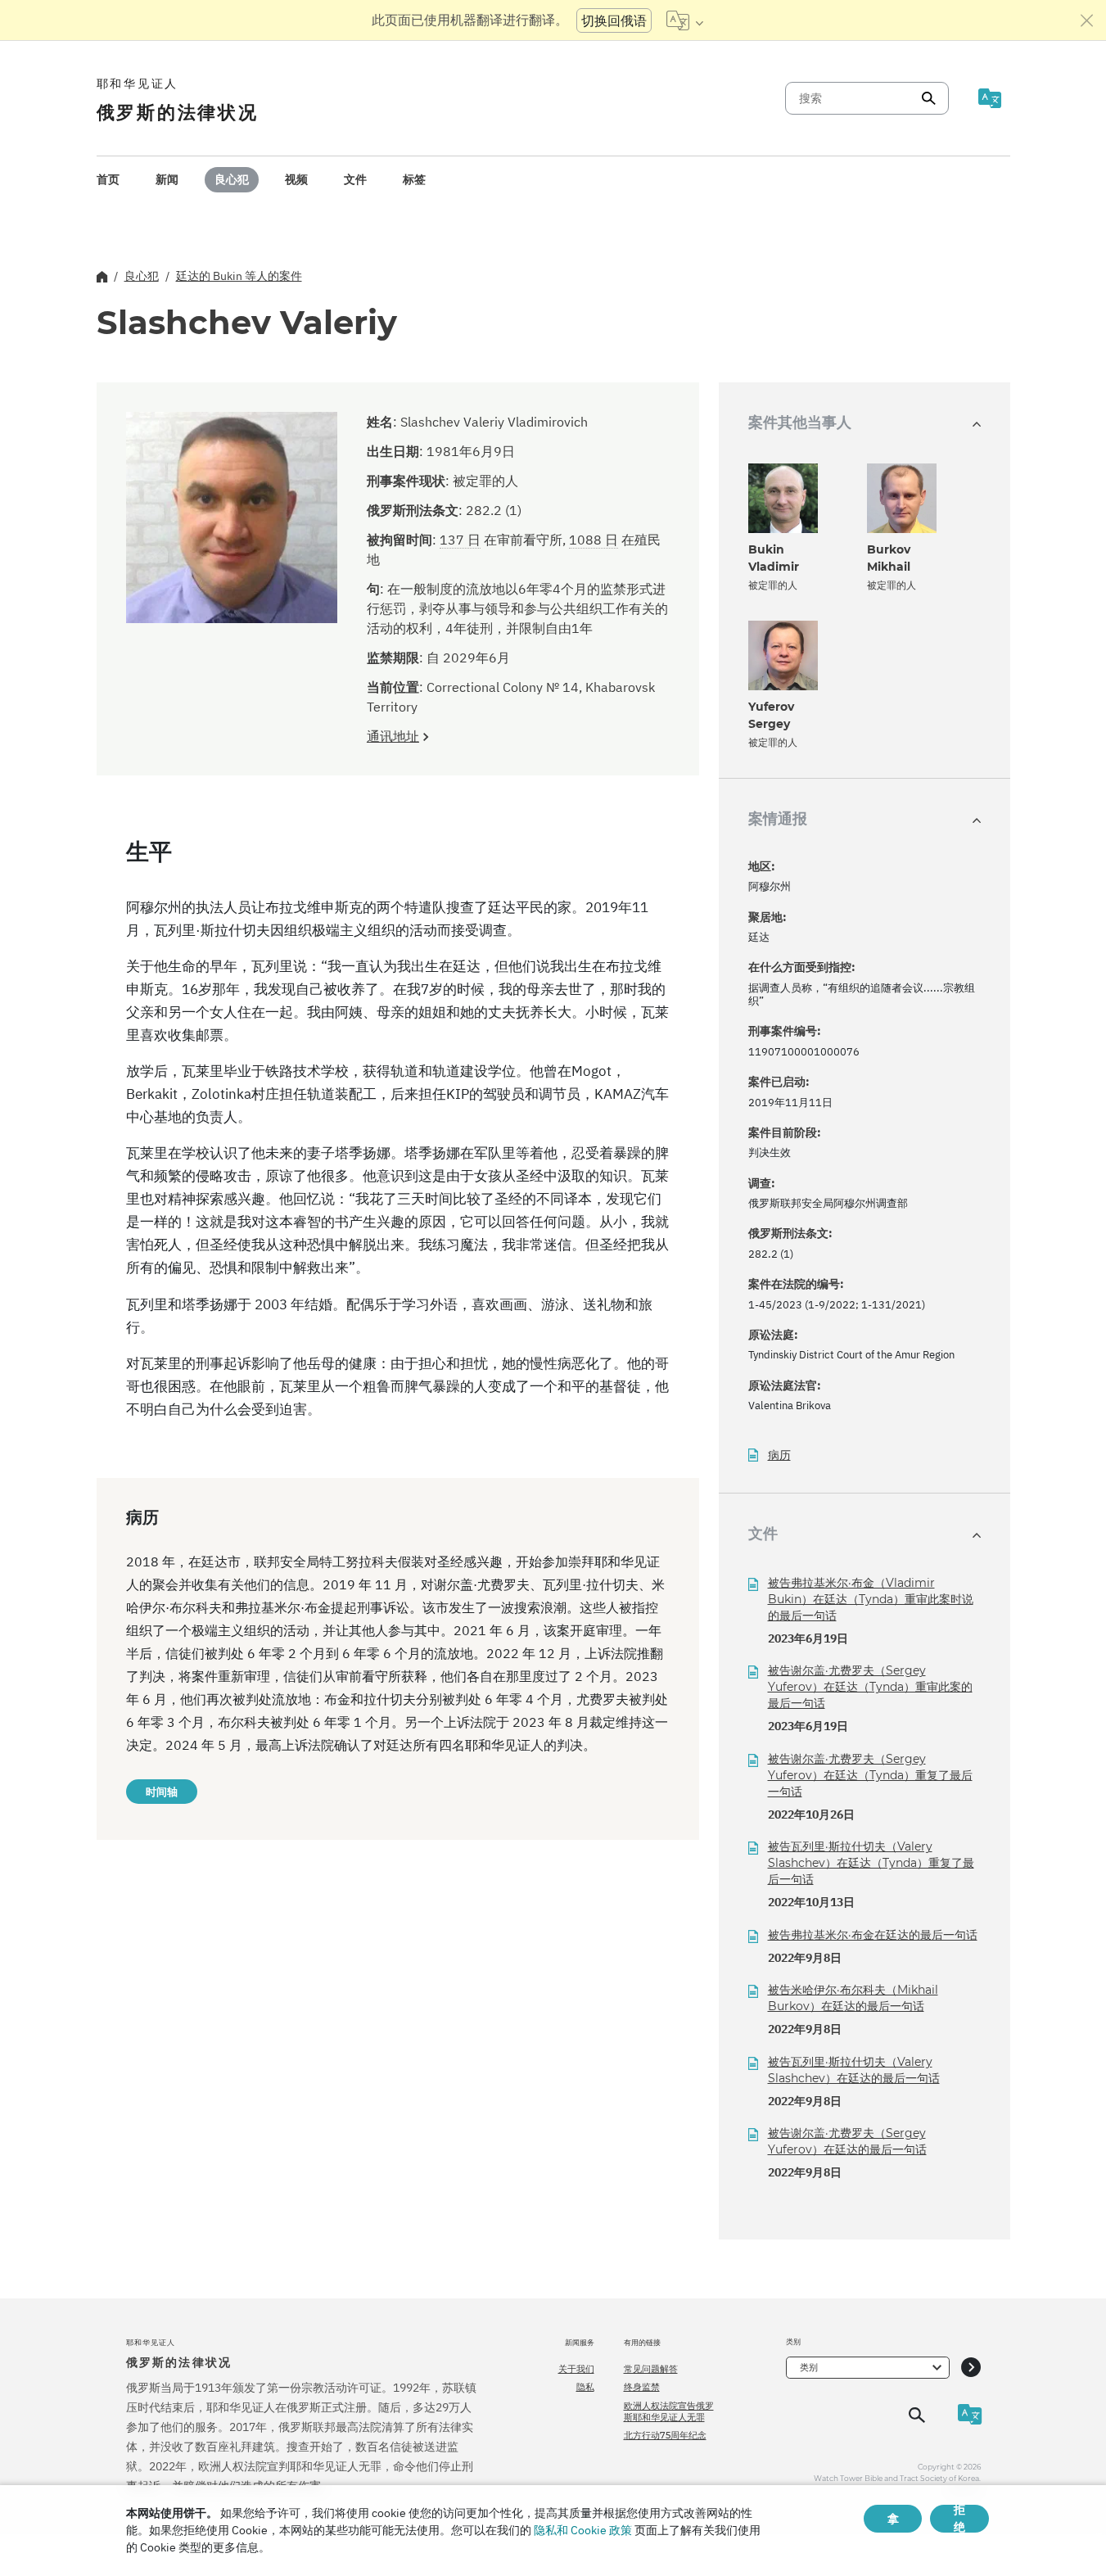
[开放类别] (971, 2368)
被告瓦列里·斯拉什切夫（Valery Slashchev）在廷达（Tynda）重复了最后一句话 (871, 1863)
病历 (779, 1455)
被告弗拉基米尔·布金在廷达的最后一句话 (873, 1935)
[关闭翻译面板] (1087, 20)
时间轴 (162, 1792)
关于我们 (576, 2369)
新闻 (167, 179)
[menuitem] (108, 180)
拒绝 (959, 2519)
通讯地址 (393, 736)
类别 (809, 2367)
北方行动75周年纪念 (665, 2435)
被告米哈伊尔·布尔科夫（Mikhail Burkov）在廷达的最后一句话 (853, 1998)
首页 (108, 179)
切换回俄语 (614, 20)
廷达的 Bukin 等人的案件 (239, 276)
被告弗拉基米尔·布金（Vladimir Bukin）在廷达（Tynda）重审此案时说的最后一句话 (871, 1599)
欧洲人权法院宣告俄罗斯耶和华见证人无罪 (669, 2411)
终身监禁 (642, 2387)
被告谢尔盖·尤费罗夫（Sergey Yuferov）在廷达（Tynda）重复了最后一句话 (870, 1775)
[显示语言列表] (685, 20)
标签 (414, 179)
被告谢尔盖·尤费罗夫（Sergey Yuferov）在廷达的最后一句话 (847, 2141)
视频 (296, 179)
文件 (355, 179)
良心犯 (232, 179)
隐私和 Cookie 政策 (583, 2530)
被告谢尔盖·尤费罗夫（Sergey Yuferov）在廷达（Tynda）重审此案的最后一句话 (870, 1687)
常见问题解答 (651, 2369)
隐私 (585, 2387)
